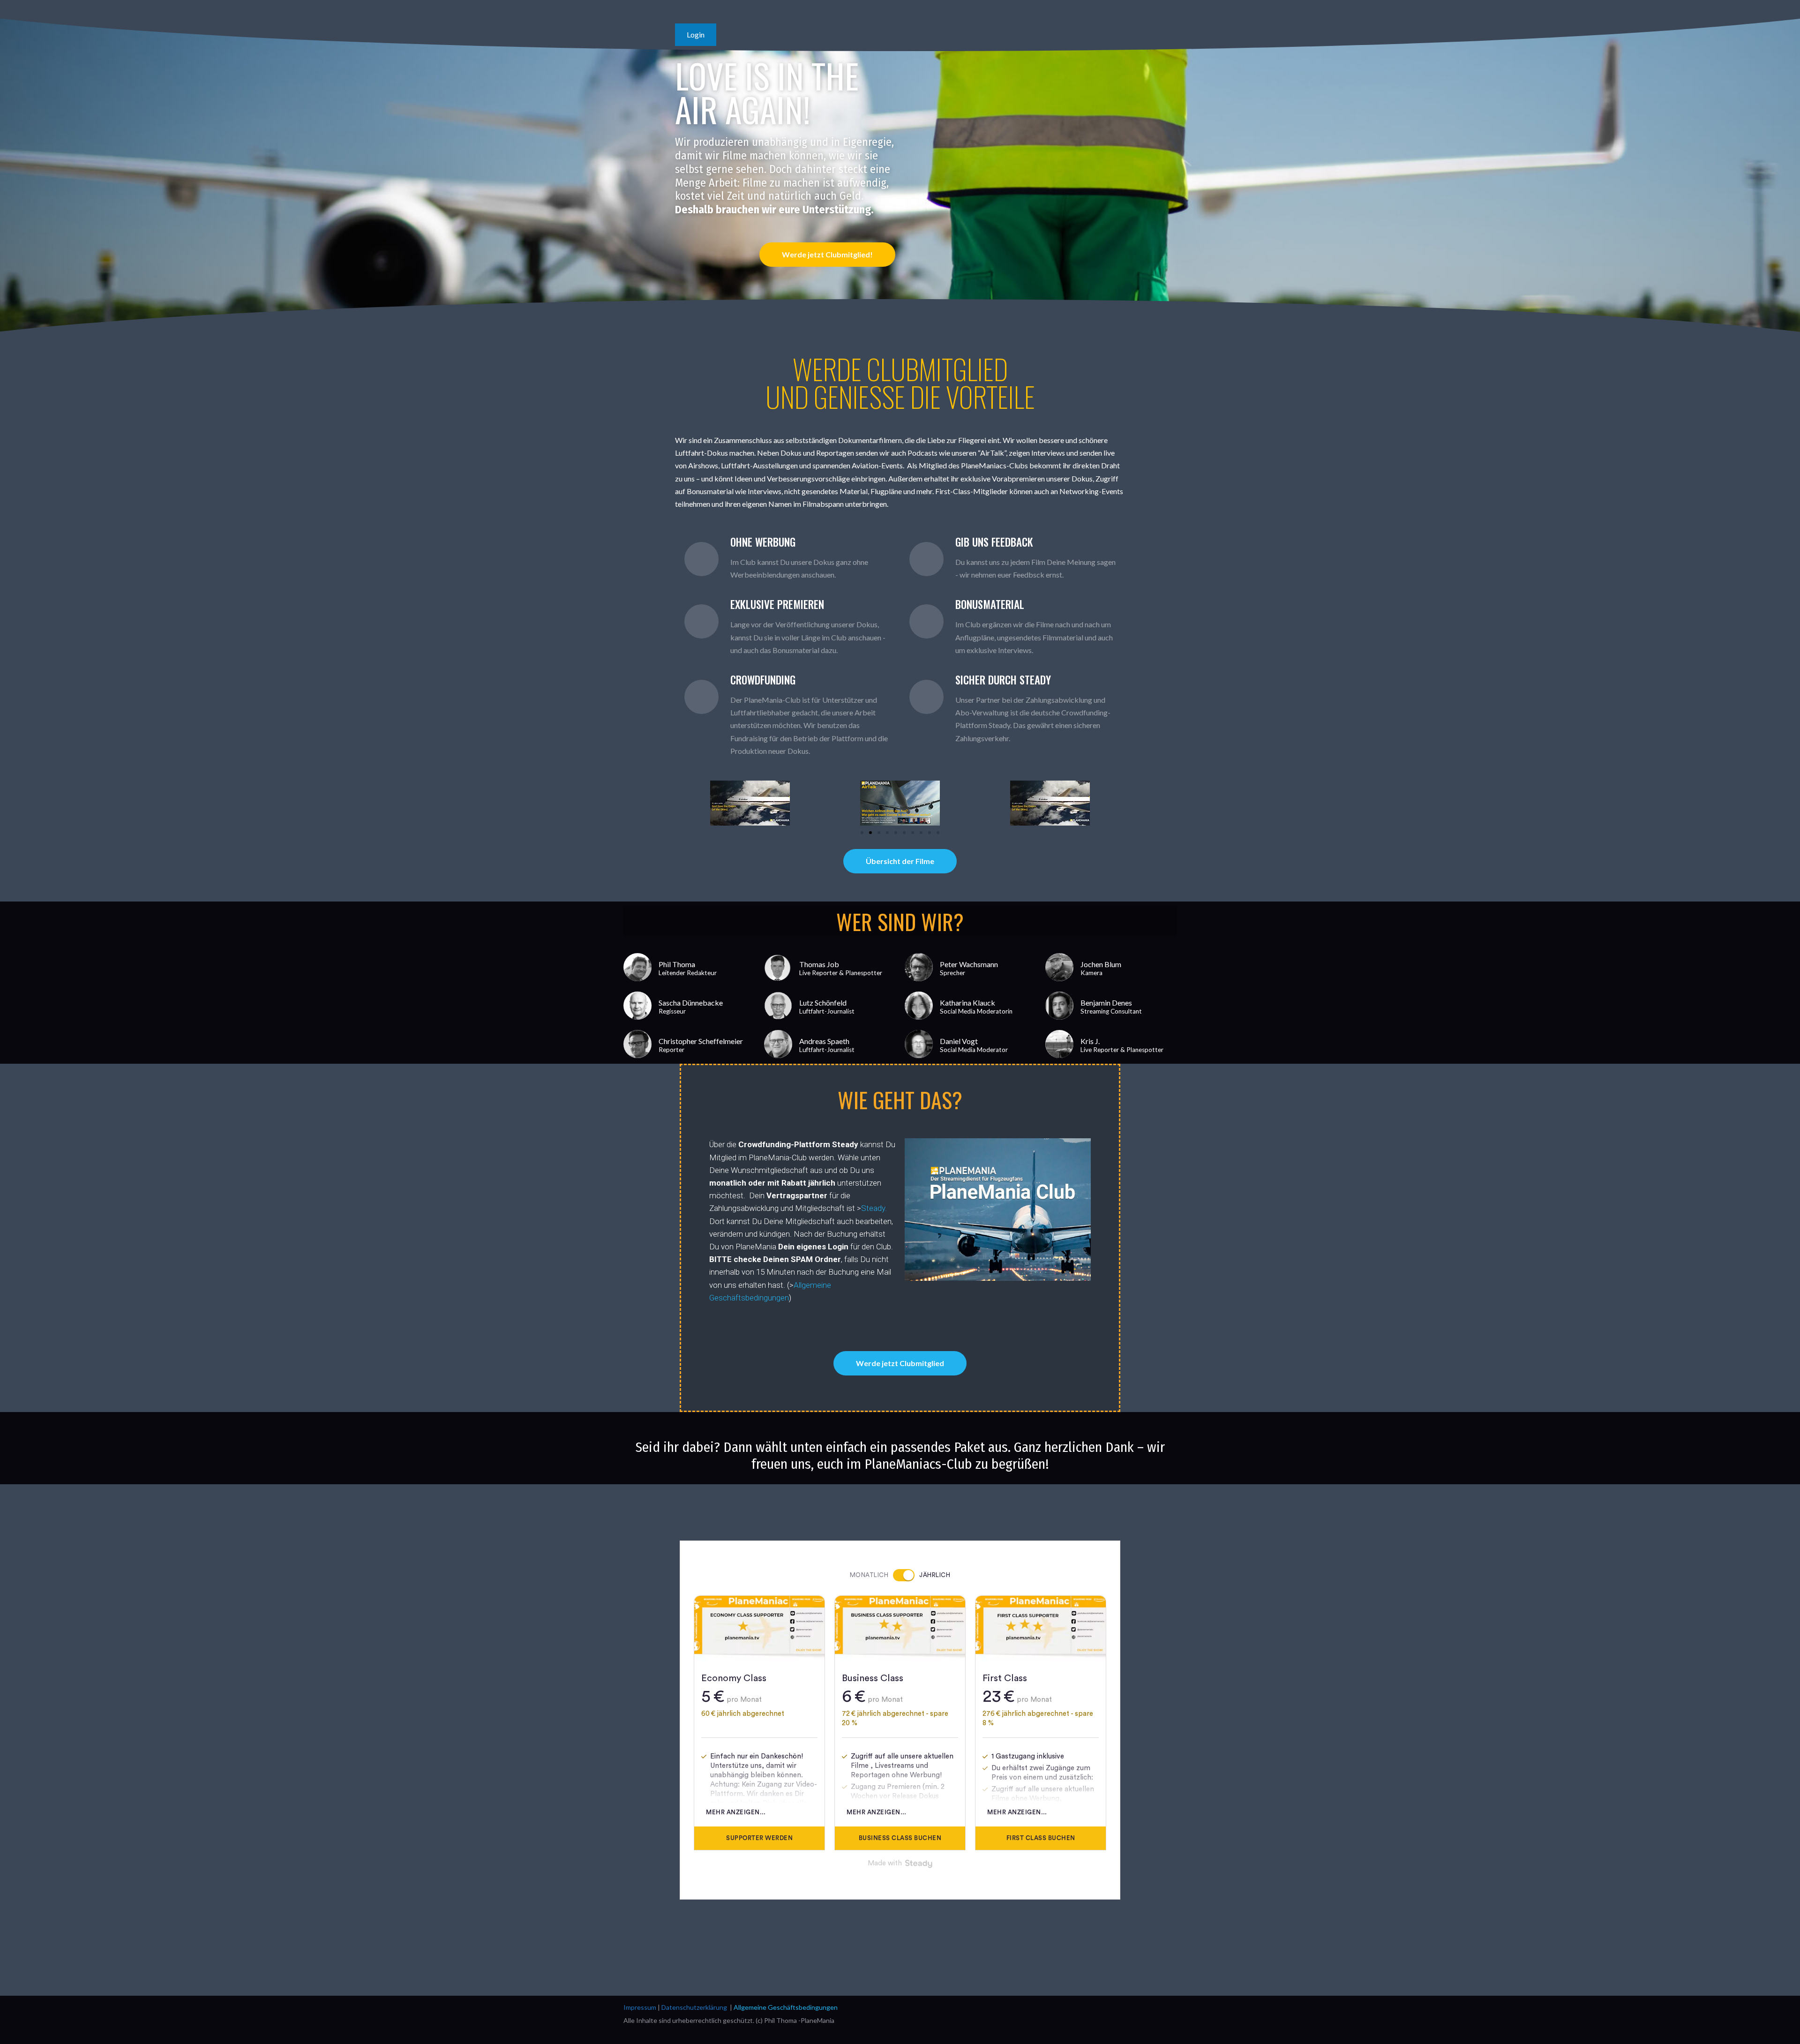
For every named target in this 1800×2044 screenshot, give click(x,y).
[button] (684, 803)
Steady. (874, 1208)
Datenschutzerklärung (694, 2007)
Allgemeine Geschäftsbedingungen (786, 2007)
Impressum (640, 2007)
